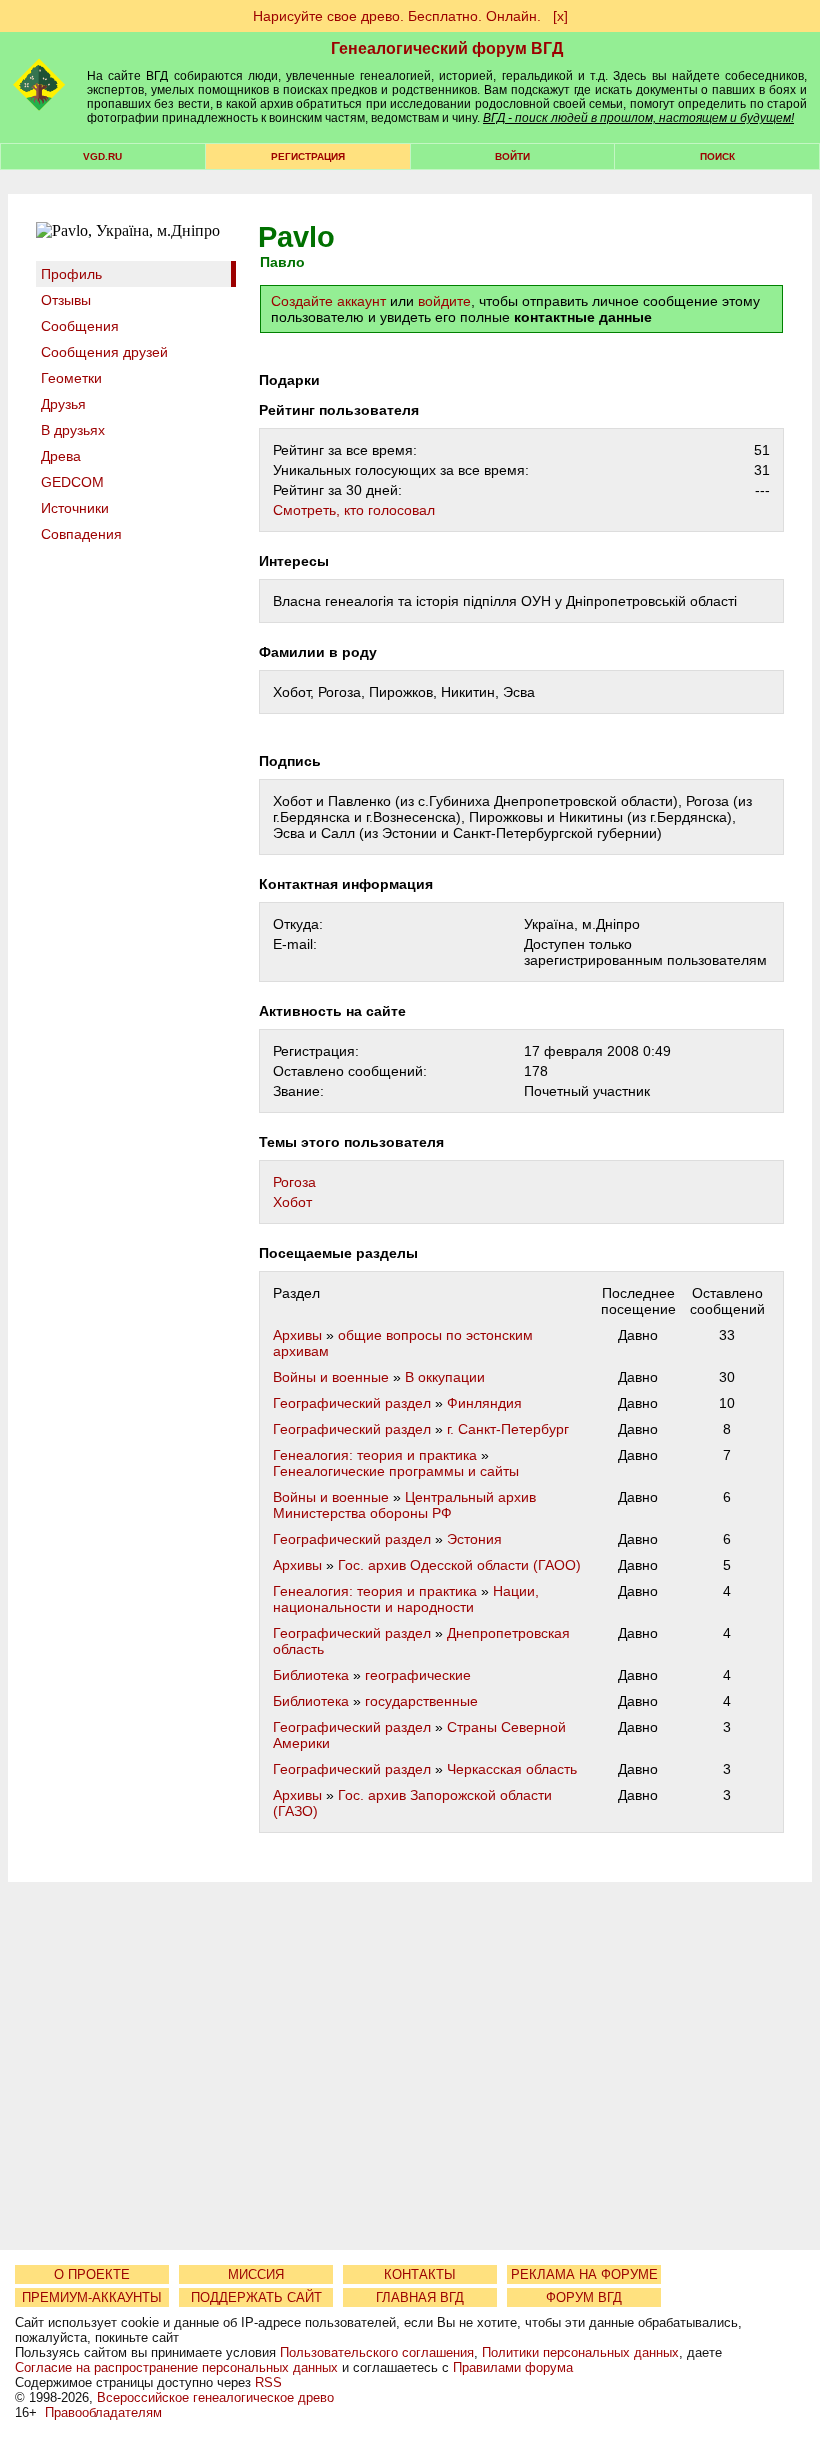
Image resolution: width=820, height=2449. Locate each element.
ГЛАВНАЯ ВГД (420, 2297)
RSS (268, 2382)
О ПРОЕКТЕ (92, 2274)
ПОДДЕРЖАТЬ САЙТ (256, 2297)
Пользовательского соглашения (377, 2352)
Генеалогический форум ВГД (447, 48)
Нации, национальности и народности (406, 1599)
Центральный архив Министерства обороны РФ (404, 1505)
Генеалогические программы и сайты (396, 1471)
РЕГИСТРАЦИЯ (308, 156)
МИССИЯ (256, 2274)
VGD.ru (102, 156)
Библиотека (311, 1675)
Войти (512, 156)
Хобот (292, 1202)
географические (418, 1675)
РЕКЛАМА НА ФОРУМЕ (584, 2274)
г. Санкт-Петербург (508, 1429)
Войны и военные (331, 1377)
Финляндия (484, 1403)
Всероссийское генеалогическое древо (215, 2397)
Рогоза (294, 1182)
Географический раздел (352, 1403)
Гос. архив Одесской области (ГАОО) (459, 1565)
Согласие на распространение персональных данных (176, 2367)
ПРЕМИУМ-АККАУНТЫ (92, 2297)
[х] (560, 16)
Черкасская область (512, 1769)
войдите (444, 301)
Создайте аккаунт (328, 301)
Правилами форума (513, 2367)
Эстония (474, 1539)
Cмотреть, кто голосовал (354, 510)
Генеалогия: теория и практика (375, 1455)
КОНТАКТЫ (420, 2274)
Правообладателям (103, 2412)
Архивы (297, 1335)
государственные (421, 1701)
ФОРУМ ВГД (584, 2297)
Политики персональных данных (580, 2352)
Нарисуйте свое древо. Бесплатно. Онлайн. (397, 16)
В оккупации (445, 1377)
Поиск (717, 156)
